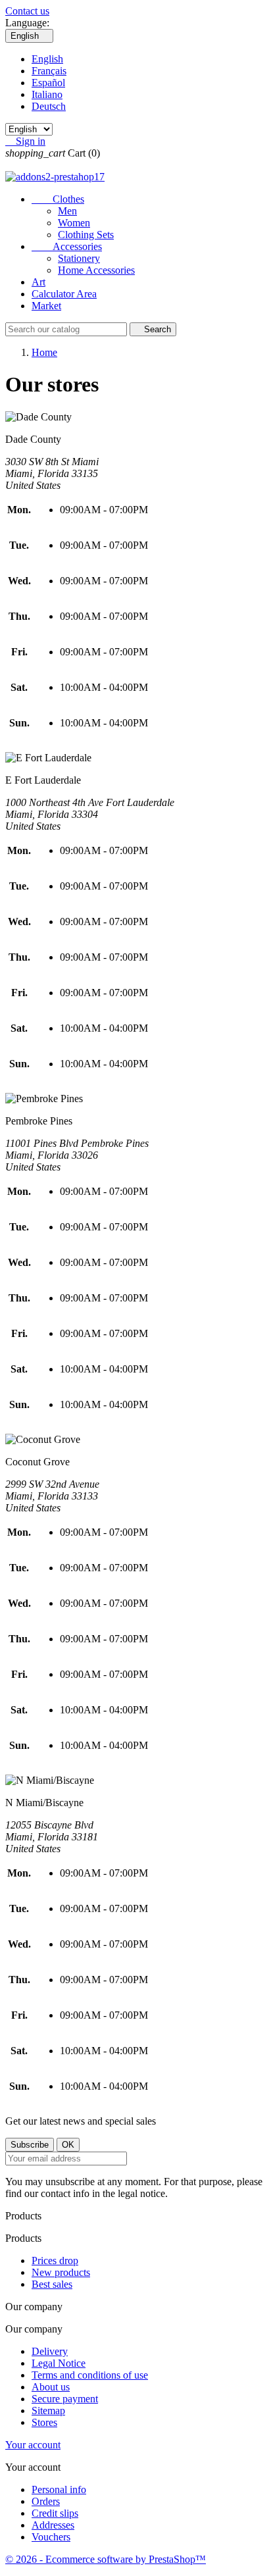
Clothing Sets (86, 235)
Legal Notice (59, 2363)
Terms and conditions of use (90, 2375)
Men (67, 211)
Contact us (27, 11)
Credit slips (55, 2513)
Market (46, 306)
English (47, 59)
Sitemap (48, 2411)
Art (38, 282)
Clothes (58, 199)
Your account (33, 2445)
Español (48, 83)
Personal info (59, 2489)
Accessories (67, 246)
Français (49, 71)
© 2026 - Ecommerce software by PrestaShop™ (106, 2559)
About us (51, 2387)
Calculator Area (64, 294)
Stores (44, 2422)
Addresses (53, 2525)
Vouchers (51, 2537)
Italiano (47, 94)
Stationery (79, 258)
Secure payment (65, 2399)
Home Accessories (96, 270)
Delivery (50, 2351)
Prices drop (55, 2260)
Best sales (52, 2284)
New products (61, 2272)
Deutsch (49, 106)
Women (74, 223)
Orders (46, 2501)
